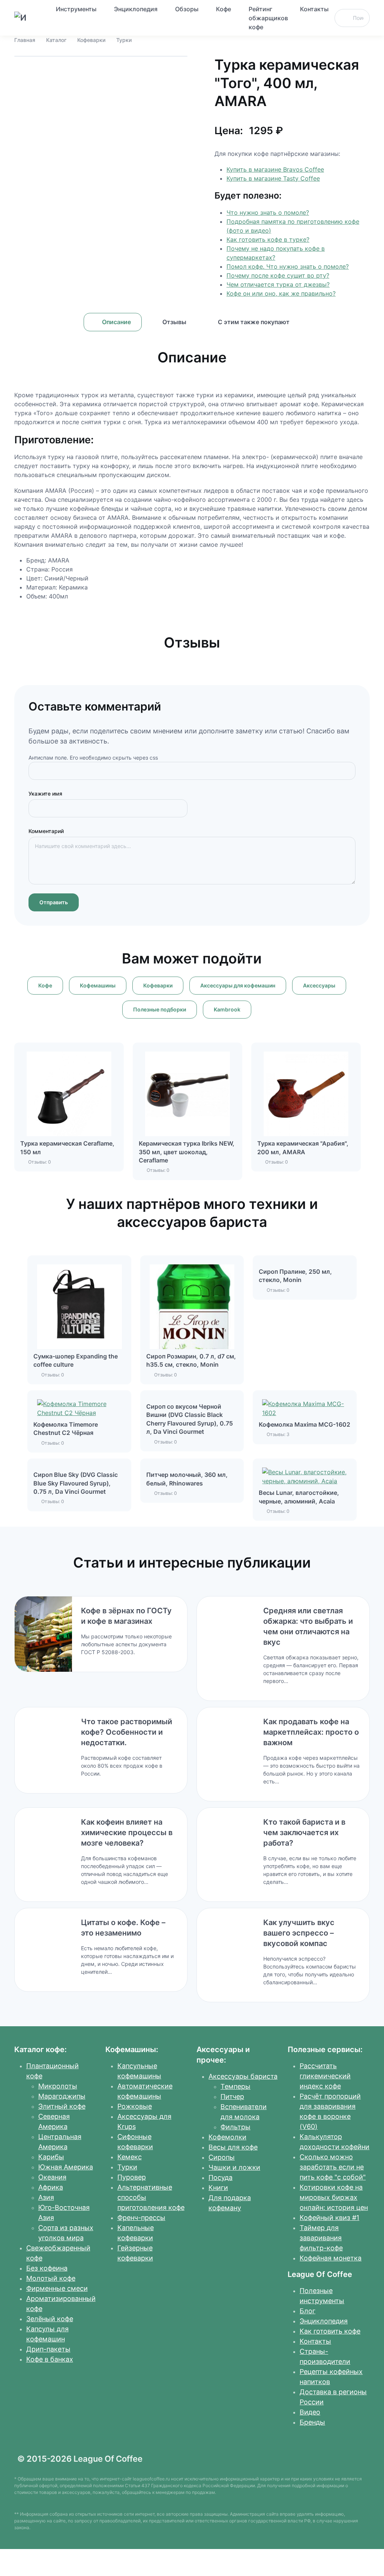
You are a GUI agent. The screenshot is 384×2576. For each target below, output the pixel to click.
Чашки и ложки (234, 2167)
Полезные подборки (160, 1009)
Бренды (312, 2422)
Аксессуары (319, 985)
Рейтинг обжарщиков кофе (268, 18)
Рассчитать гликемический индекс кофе (325, 2076)
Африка (51, 2187)
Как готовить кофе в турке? (268, 239)
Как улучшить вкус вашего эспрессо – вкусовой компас (299, 1933)
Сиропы (222, 2157)
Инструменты (76, 9)
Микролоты (58, 2086)
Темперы (235, 2086)
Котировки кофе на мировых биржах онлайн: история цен (334, 2197)
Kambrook (227, 1009)
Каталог (56, 40)
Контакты (314, 9)
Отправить (54, 902)
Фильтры (235, 2127)
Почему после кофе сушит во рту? (278, 275)
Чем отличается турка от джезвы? (278, 284)
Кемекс (130, 2157)
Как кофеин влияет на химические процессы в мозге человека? (127, 1833)
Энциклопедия (136, 9)
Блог (307, 2311)
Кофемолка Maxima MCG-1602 (304, 1424)
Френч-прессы (141, 2218)
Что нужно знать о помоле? (268, 212)
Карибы (51, 2157)
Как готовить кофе (330, 2331)
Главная (25, 40)
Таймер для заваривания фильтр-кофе (321, 2238)
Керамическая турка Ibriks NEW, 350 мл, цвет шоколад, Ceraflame (187, 1152)
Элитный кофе (62, 2106)
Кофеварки (91, 40)
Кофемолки (227, 2137)
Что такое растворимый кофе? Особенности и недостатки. (127, 1732)
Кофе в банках (50, 2359)
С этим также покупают (254, 322)
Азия (46, 2197)
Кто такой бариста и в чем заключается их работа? (304, 1833)
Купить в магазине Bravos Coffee (275, 169)
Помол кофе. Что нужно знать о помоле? (288, 266)
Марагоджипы (62, 2096)
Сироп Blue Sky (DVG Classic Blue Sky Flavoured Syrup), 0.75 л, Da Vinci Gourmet (76, 1483)
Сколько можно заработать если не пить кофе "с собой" (333, 2167)
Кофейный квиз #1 (329, 2218)
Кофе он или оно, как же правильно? (281, 293)
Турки (124, 40)
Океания (52, 2177)
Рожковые (135, 2106)
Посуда (220, 2177)
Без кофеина (47, 2268)
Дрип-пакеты (48, 2349)
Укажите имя (45, 794)
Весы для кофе (233, 2147)
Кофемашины (98, 985)
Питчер (232, 2097)
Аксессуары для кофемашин (238, 985)
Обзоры (187, 9)
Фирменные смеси (57, 2288)
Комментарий (46, 831)
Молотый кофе (51, 2278)
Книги (218, 2188)
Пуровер (132, 2177)
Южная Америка (66, 2167)
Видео (310, 2412)
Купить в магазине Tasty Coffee (273, 178)
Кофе (223, 9)
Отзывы (174, 322)
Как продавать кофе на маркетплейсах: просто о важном (311, 1732)
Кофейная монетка (331, 2258)
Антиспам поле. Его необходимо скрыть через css (93, 758)
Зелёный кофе (50, 2319)
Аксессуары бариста (243, 2076)
